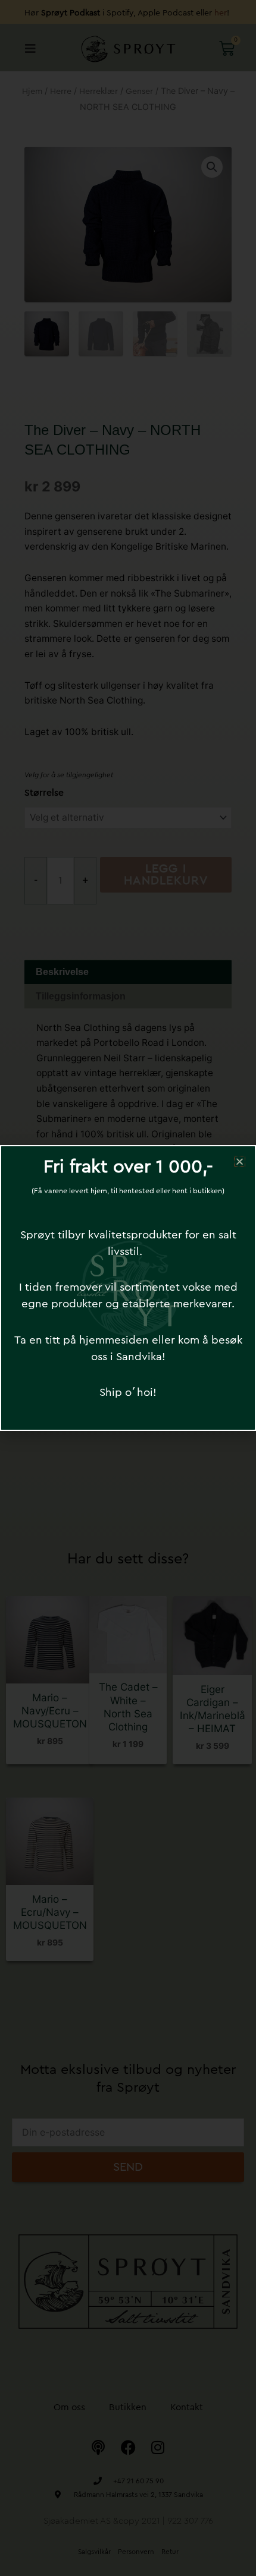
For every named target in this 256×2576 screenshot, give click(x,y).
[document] (128, 1288)
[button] (240, 1161)
